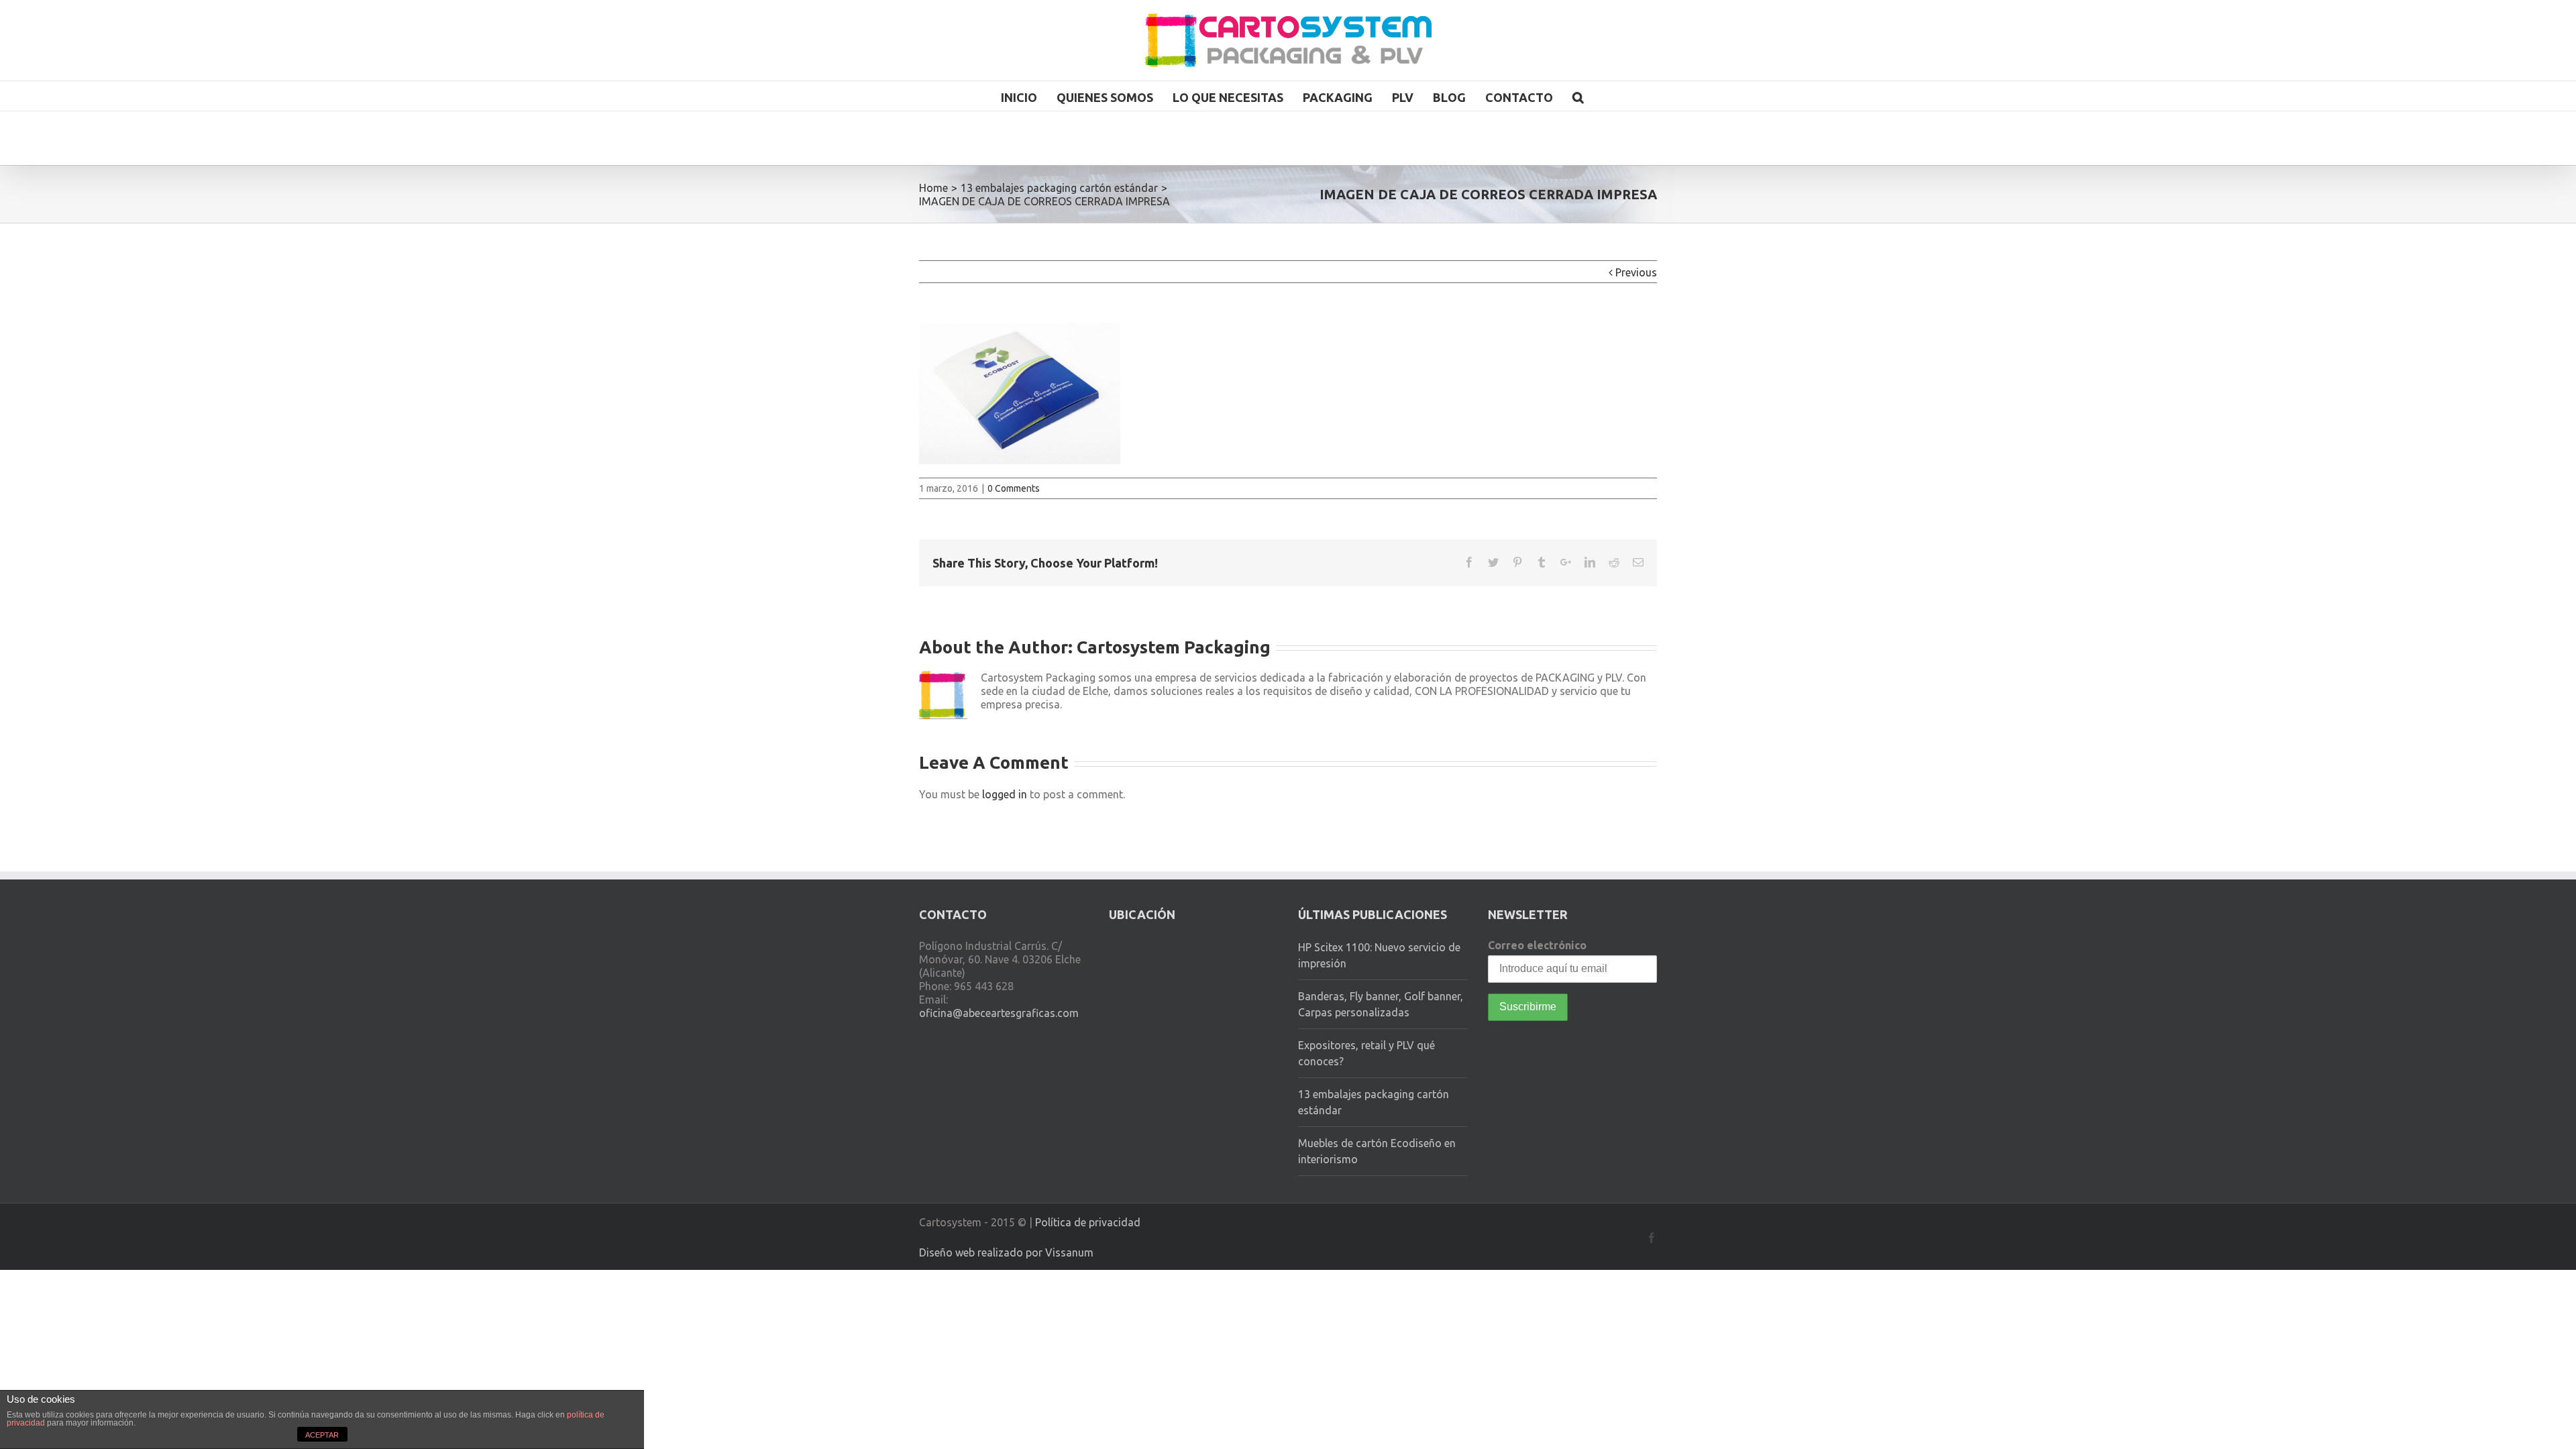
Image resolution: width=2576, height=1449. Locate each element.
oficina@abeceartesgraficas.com (999, 1013)
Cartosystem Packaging (1174, 647)
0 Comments (1014, 488)
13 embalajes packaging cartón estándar (1374, 1102)
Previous (1636, 272)
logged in (1005, 794)
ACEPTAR (322, 1435)
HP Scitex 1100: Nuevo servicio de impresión (1379, 955)
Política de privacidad (1088, 1222)
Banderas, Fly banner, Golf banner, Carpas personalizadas (1381, 1004)
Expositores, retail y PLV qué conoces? (1366, 1053)
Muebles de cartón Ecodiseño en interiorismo (1377, 1151)
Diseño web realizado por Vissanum (1006, 1252)
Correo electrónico (1537, 945)
